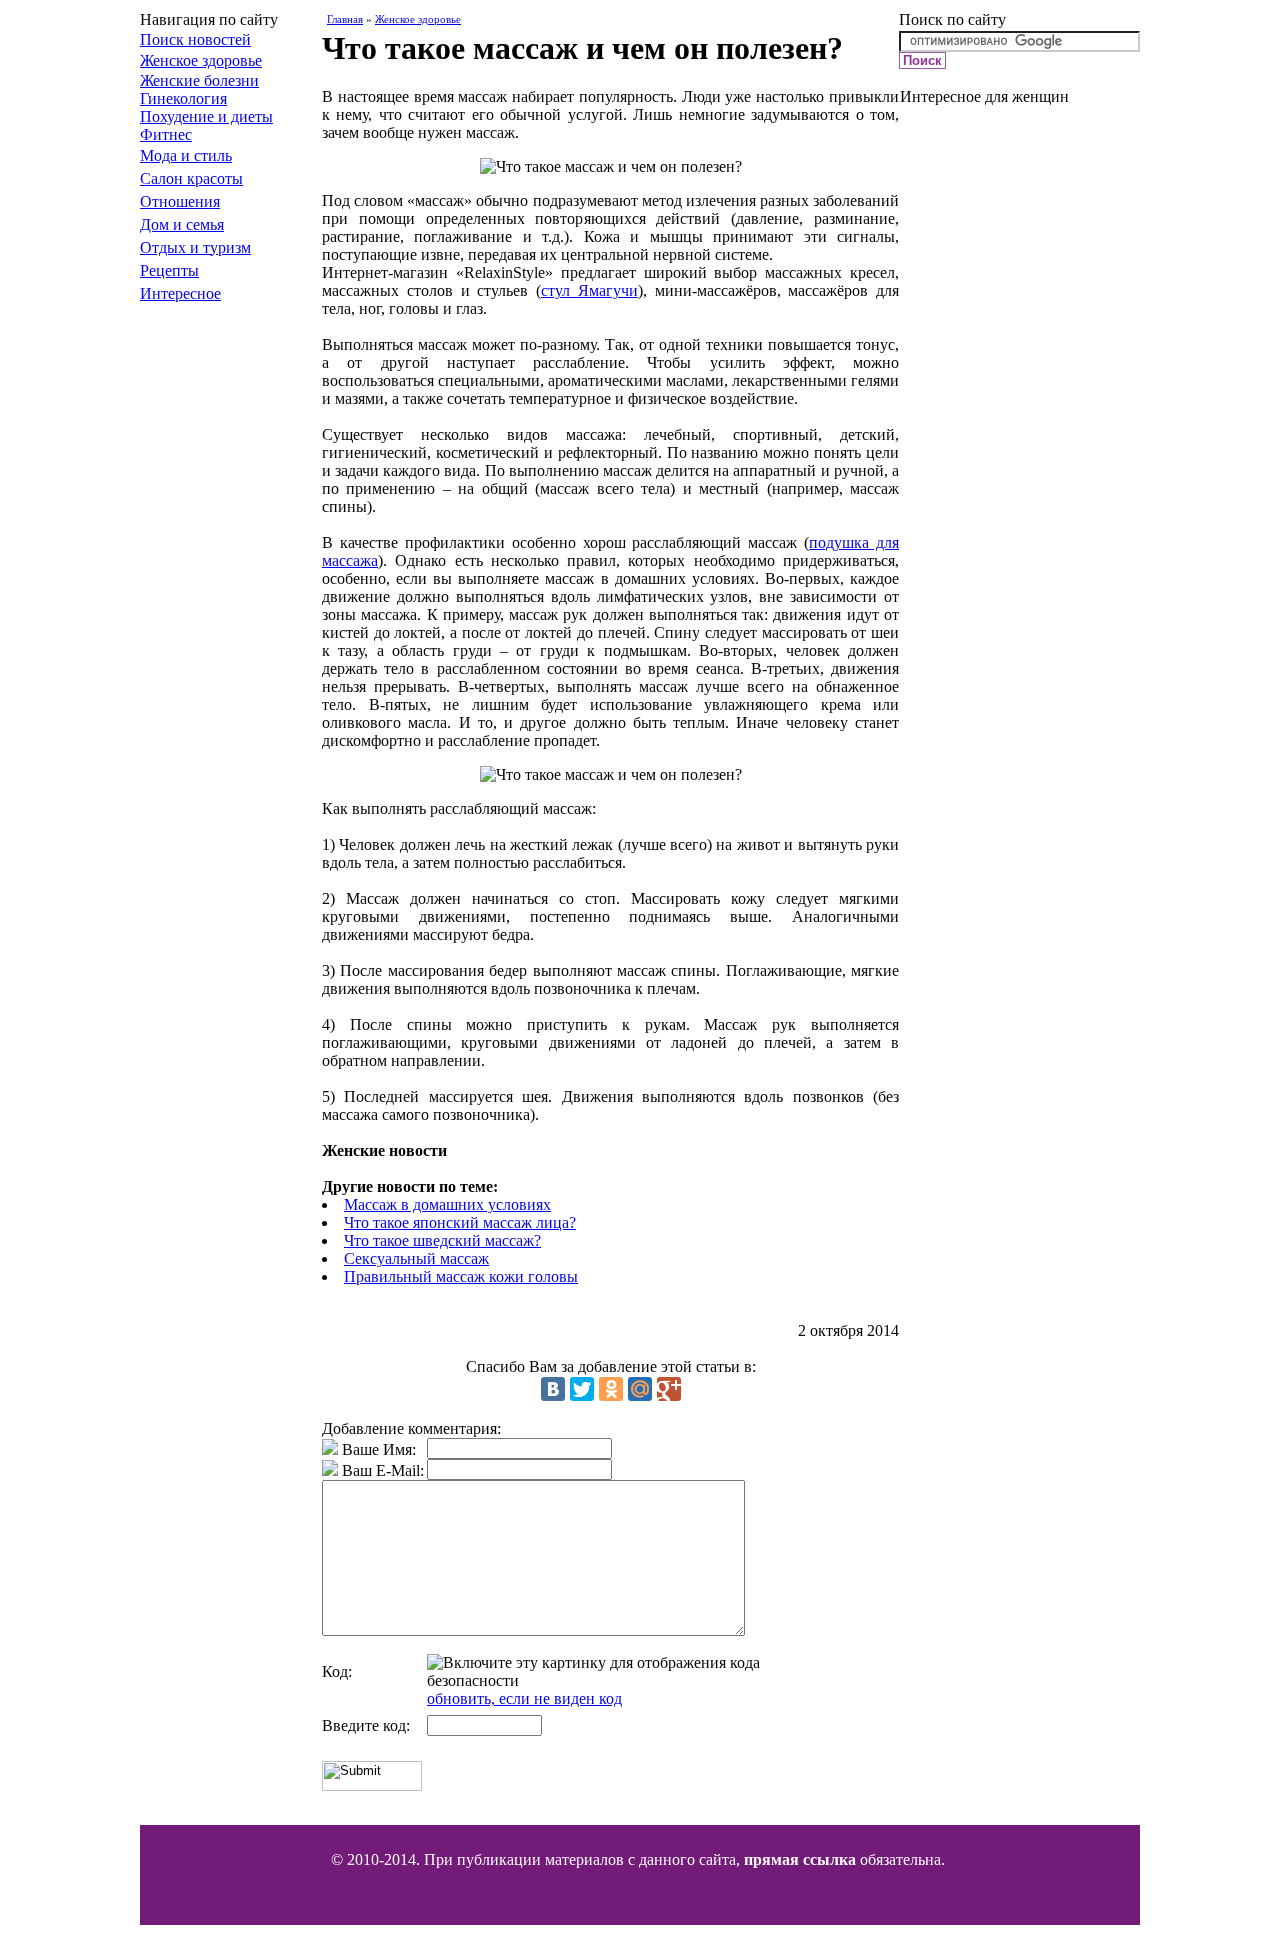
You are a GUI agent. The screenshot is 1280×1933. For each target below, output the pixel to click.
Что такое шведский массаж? (442, 1240)
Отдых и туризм (195, 247)
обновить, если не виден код (524, 1698)
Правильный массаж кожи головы (461, 1276)
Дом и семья (182, 224)
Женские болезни (199, 80)
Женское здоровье (201, 60)
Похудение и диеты (206, 116)
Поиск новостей (195, 39)
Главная (345, 19)
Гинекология (183, 98)
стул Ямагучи (589, 290)
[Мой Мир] (640, 1389)
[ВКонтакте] (553, 1389)
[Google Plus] (669, 1389)
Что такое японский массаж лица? (460, 1222)
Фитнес (166, 134)
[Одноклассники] (611, 1389)
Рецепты (169, 270)
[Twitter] (582, 1389)
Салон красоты (191, 178)
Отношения (180, 201)
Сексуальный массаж (416, 1258)
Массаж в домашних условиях (447, 1204)
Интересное (180, 293)
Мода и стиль (186, 155)
